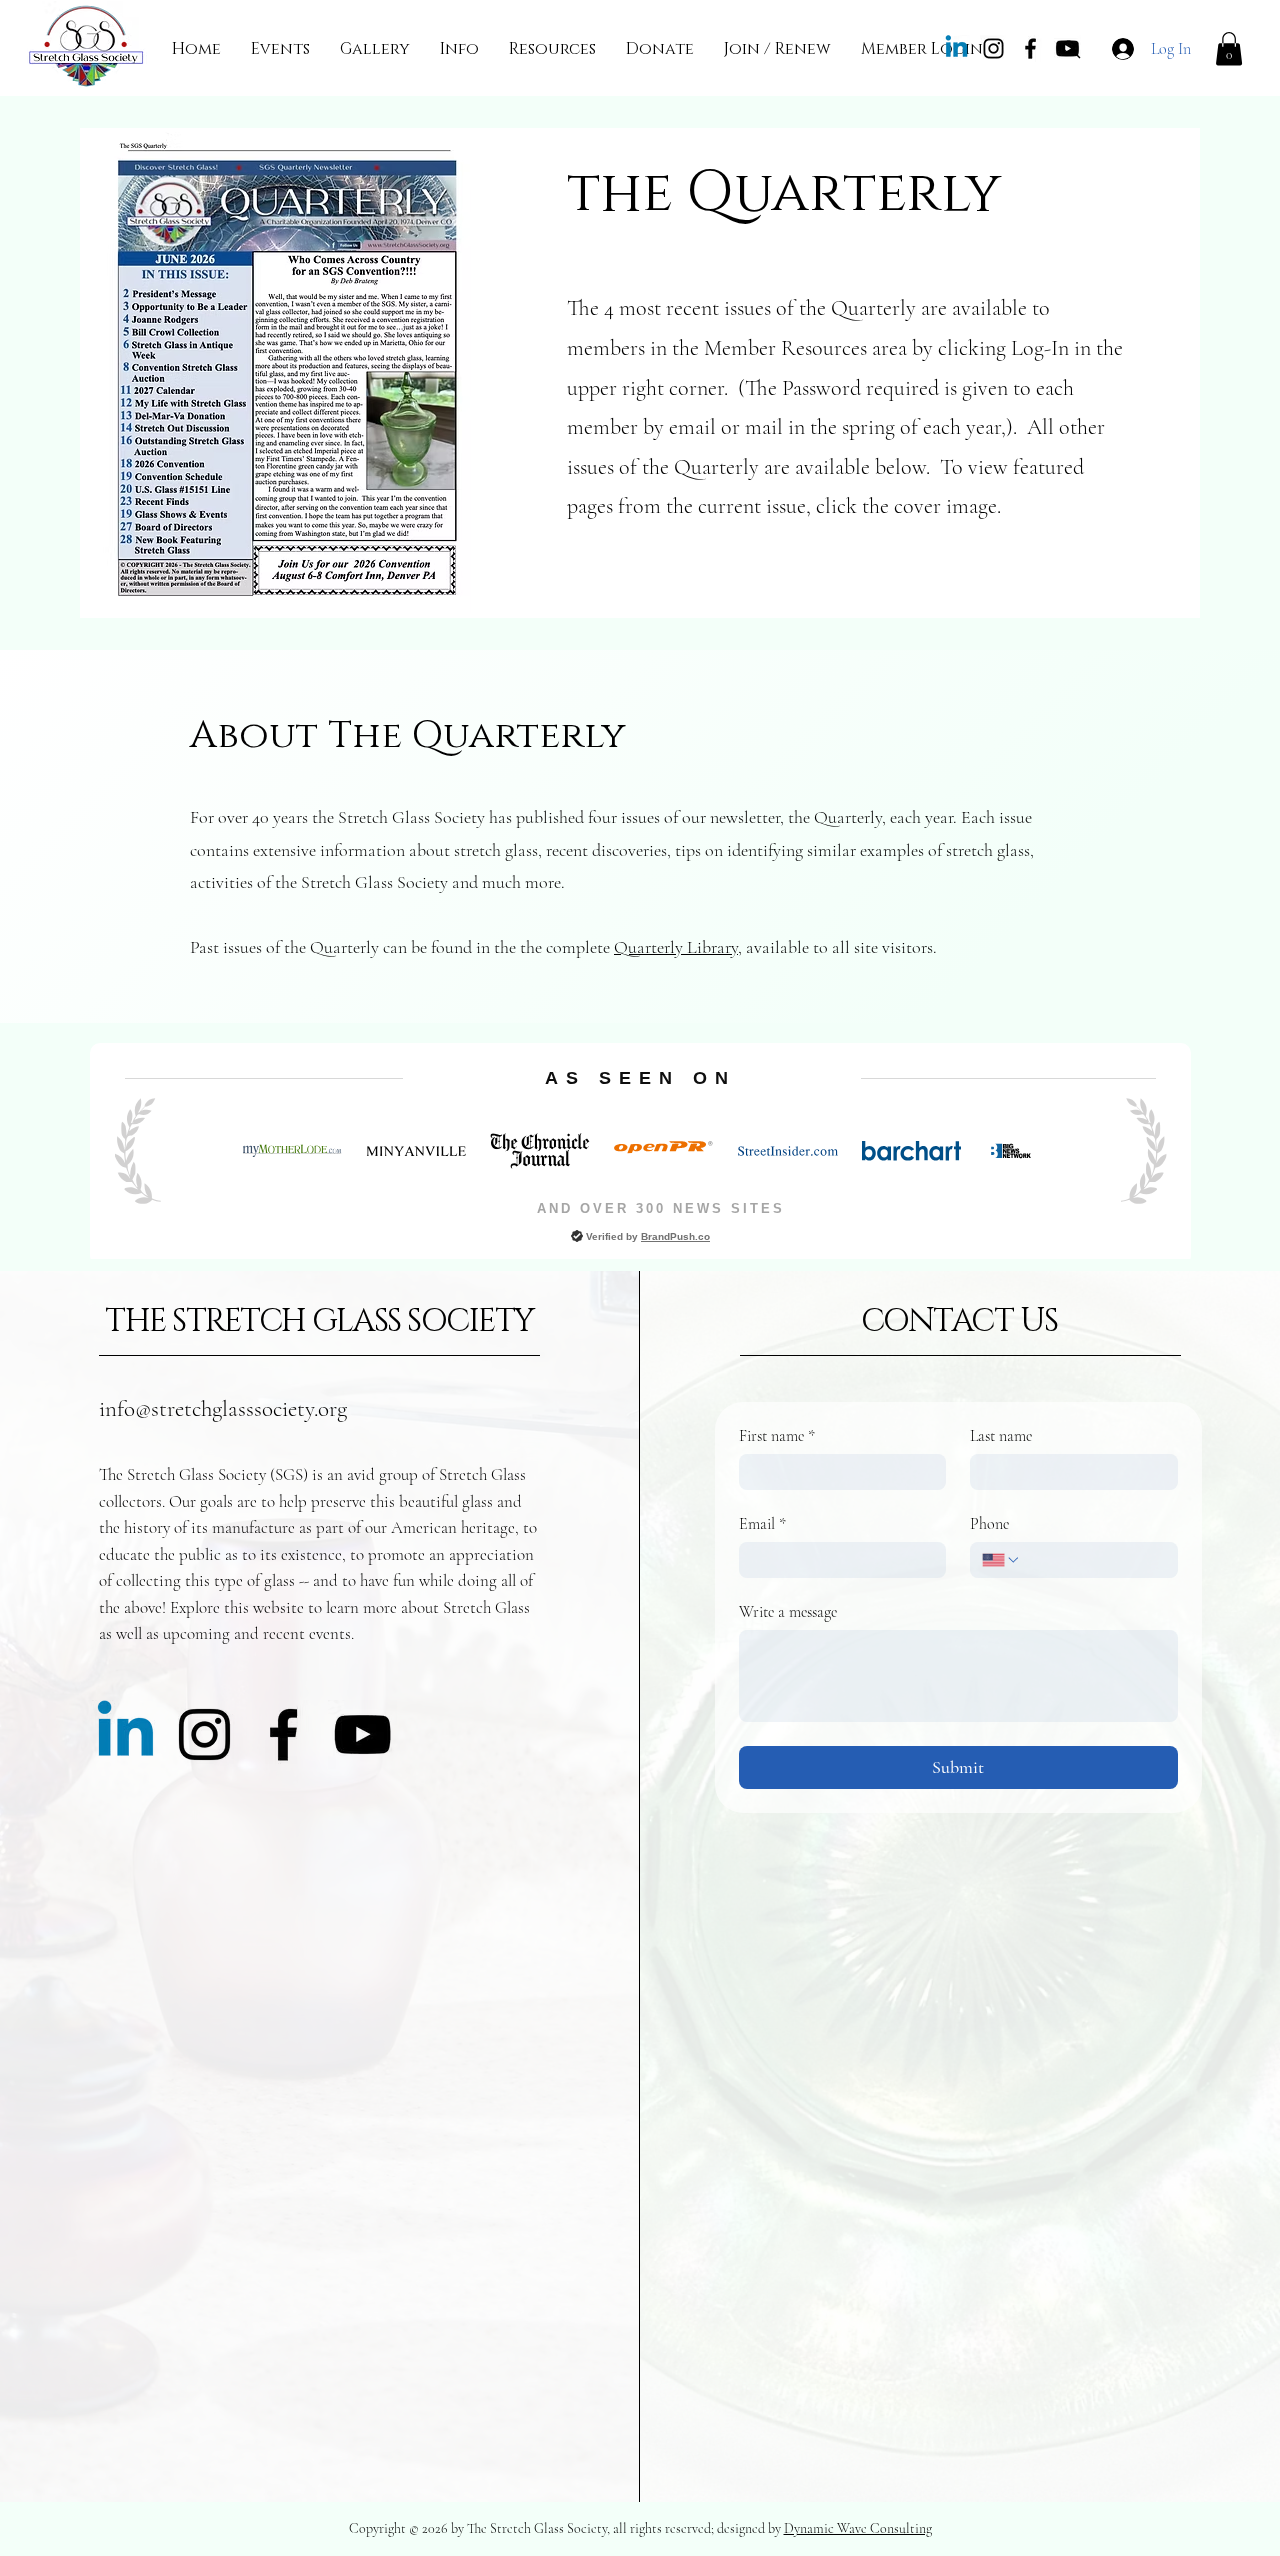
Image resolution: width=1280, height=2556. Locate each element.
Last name (1001, 1436)
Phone (989, 1524)
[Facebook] (1030, 48)
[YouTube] (362, 1734)
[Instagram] (993, 48)
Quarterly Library (676, 947)
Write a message (788, 1612)
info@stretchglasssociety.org (223, 1409)
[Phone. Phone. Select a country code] (1001, 1560)
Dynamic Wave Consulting (858, 2528)
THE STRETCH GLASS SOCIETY (319, 1321)
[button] (280, 49)
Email (762, 1524)
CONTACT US (959, 1321)
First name (777, 1436)
